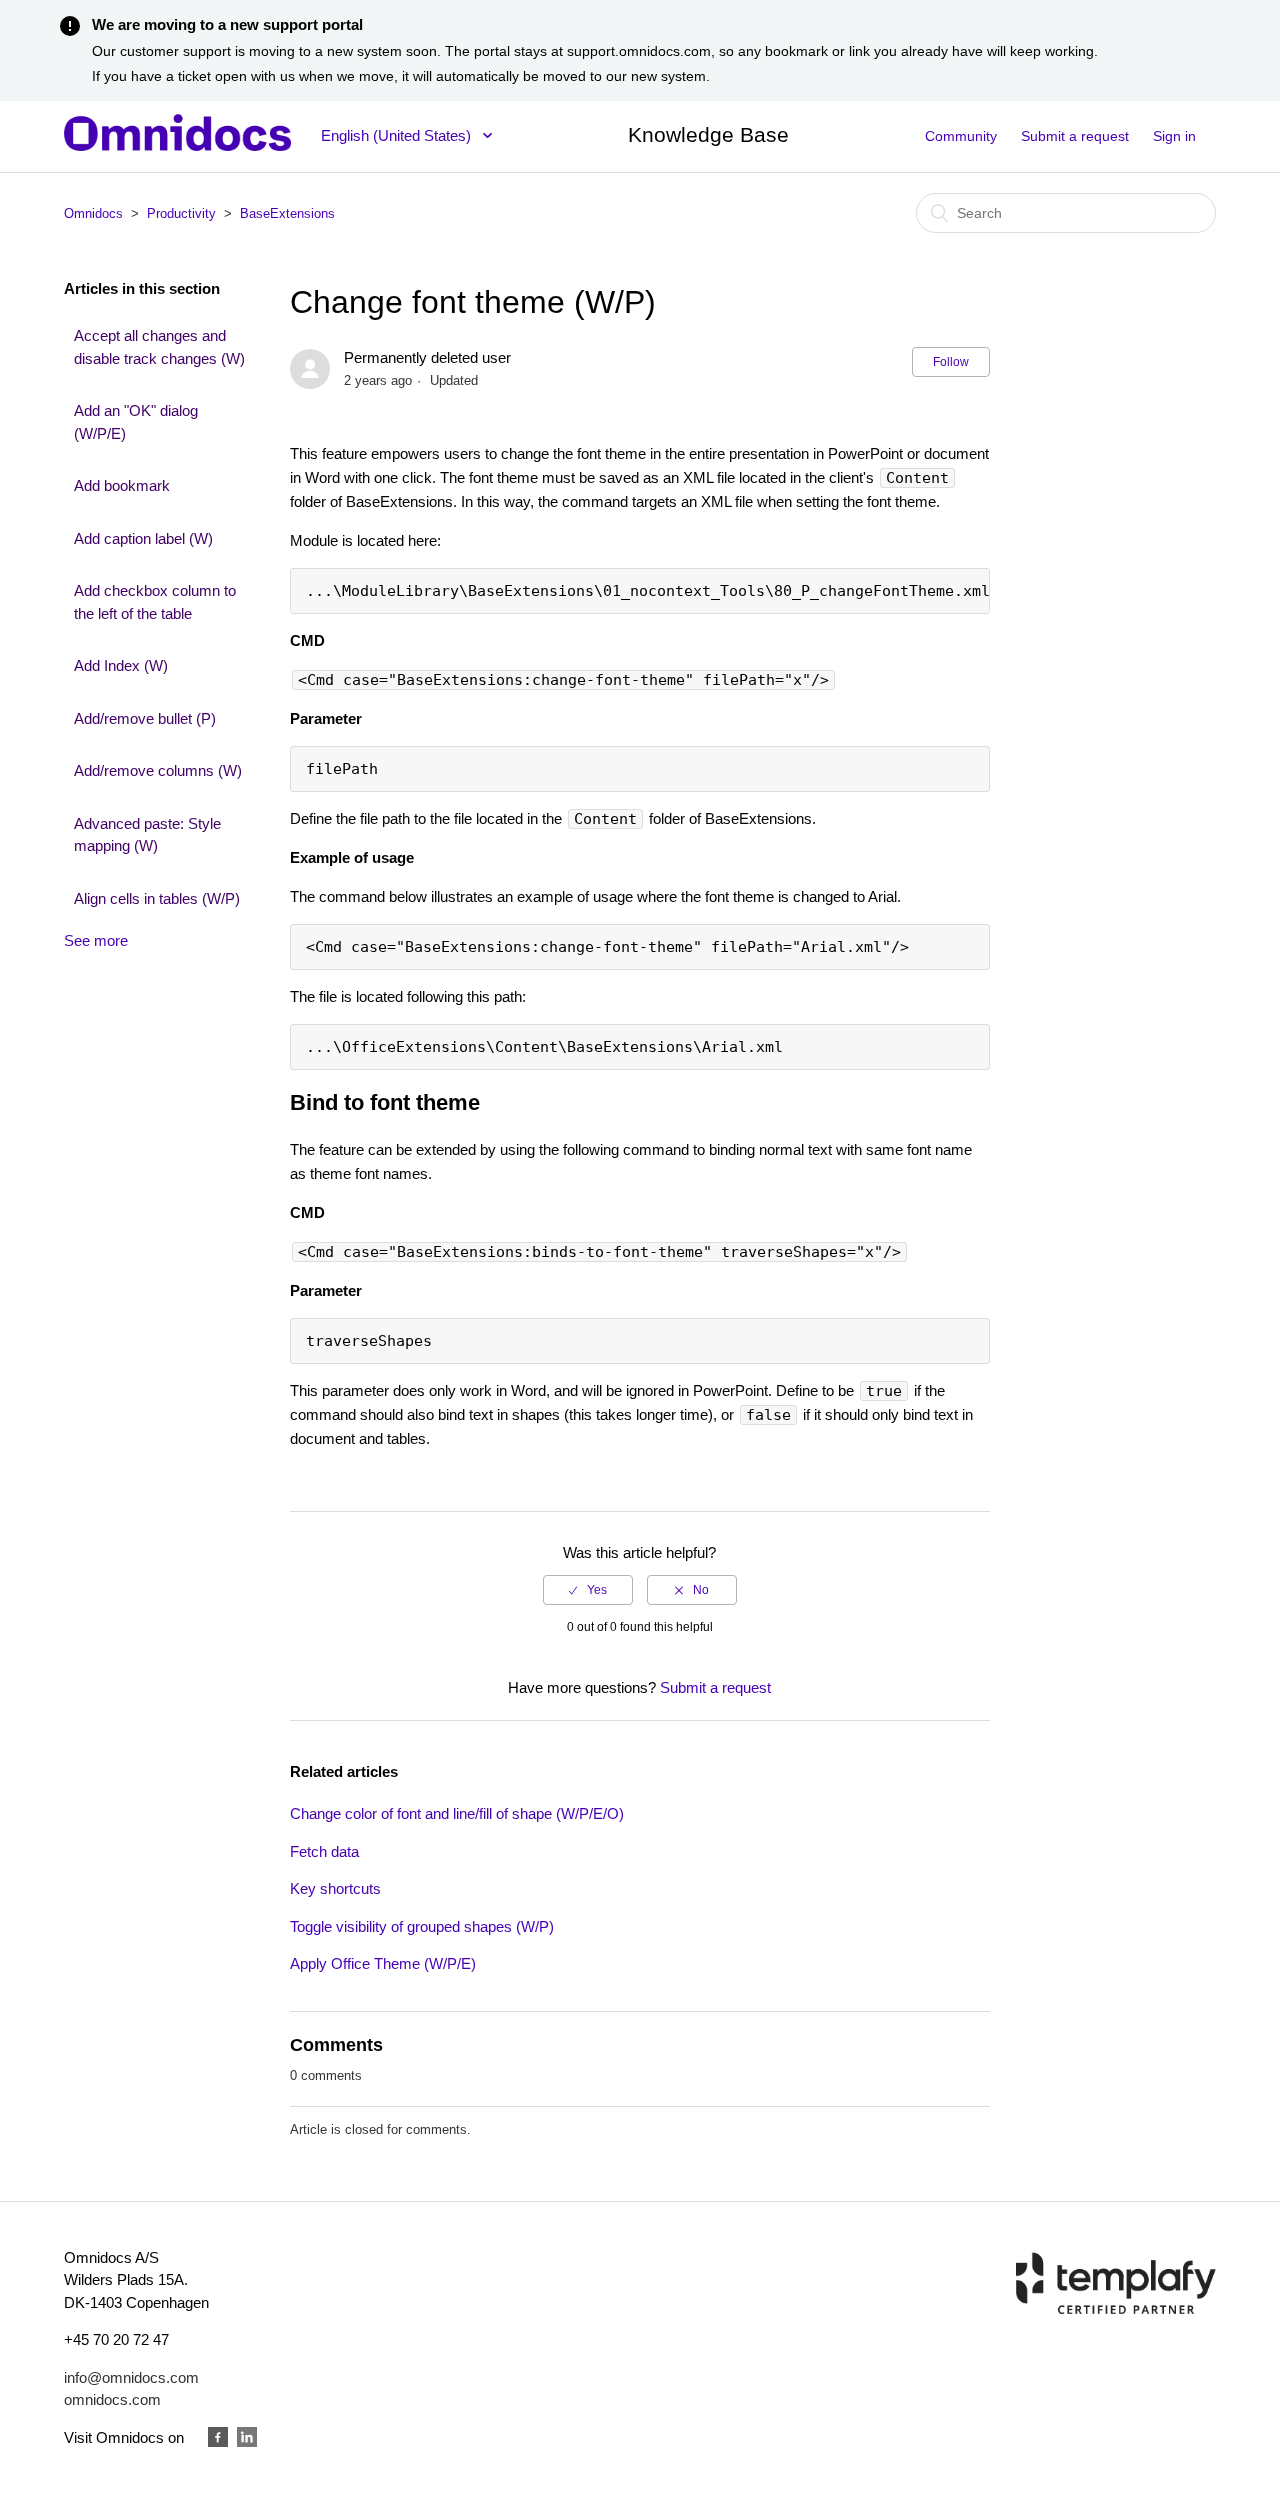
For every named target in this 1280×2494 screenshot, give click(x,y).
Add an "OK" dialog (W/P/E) (136, 422)
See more (96, 940)
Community (961, 136)
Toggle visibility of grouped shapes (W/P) (422, 1926)
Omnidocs (93, 213)
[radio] (588, 1590)
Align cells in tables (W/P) (157, 898)
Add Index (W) (121, 665)
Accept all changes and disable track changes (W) (159, 347)
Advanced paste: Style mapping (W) (147, 835)
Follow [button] (951, 362)
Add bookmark (122, 485)
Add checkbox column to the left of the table (155, 602)
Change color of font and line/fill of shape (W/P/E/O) (457, 1813)
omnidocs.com (112, 2399)
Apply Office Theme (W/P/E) (383, 1963)
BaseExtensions (287, 213)
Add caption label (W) (143, 538)
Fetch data (324, 1851)
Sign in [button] (1174, 136)
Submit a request (1075, 136)
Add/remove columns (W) (158, 770)
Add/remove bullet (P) (145, 718)
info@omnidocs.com (131, 2377)
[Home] (177, 145)
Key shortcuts (335, 1888)
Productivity (181, 213)
